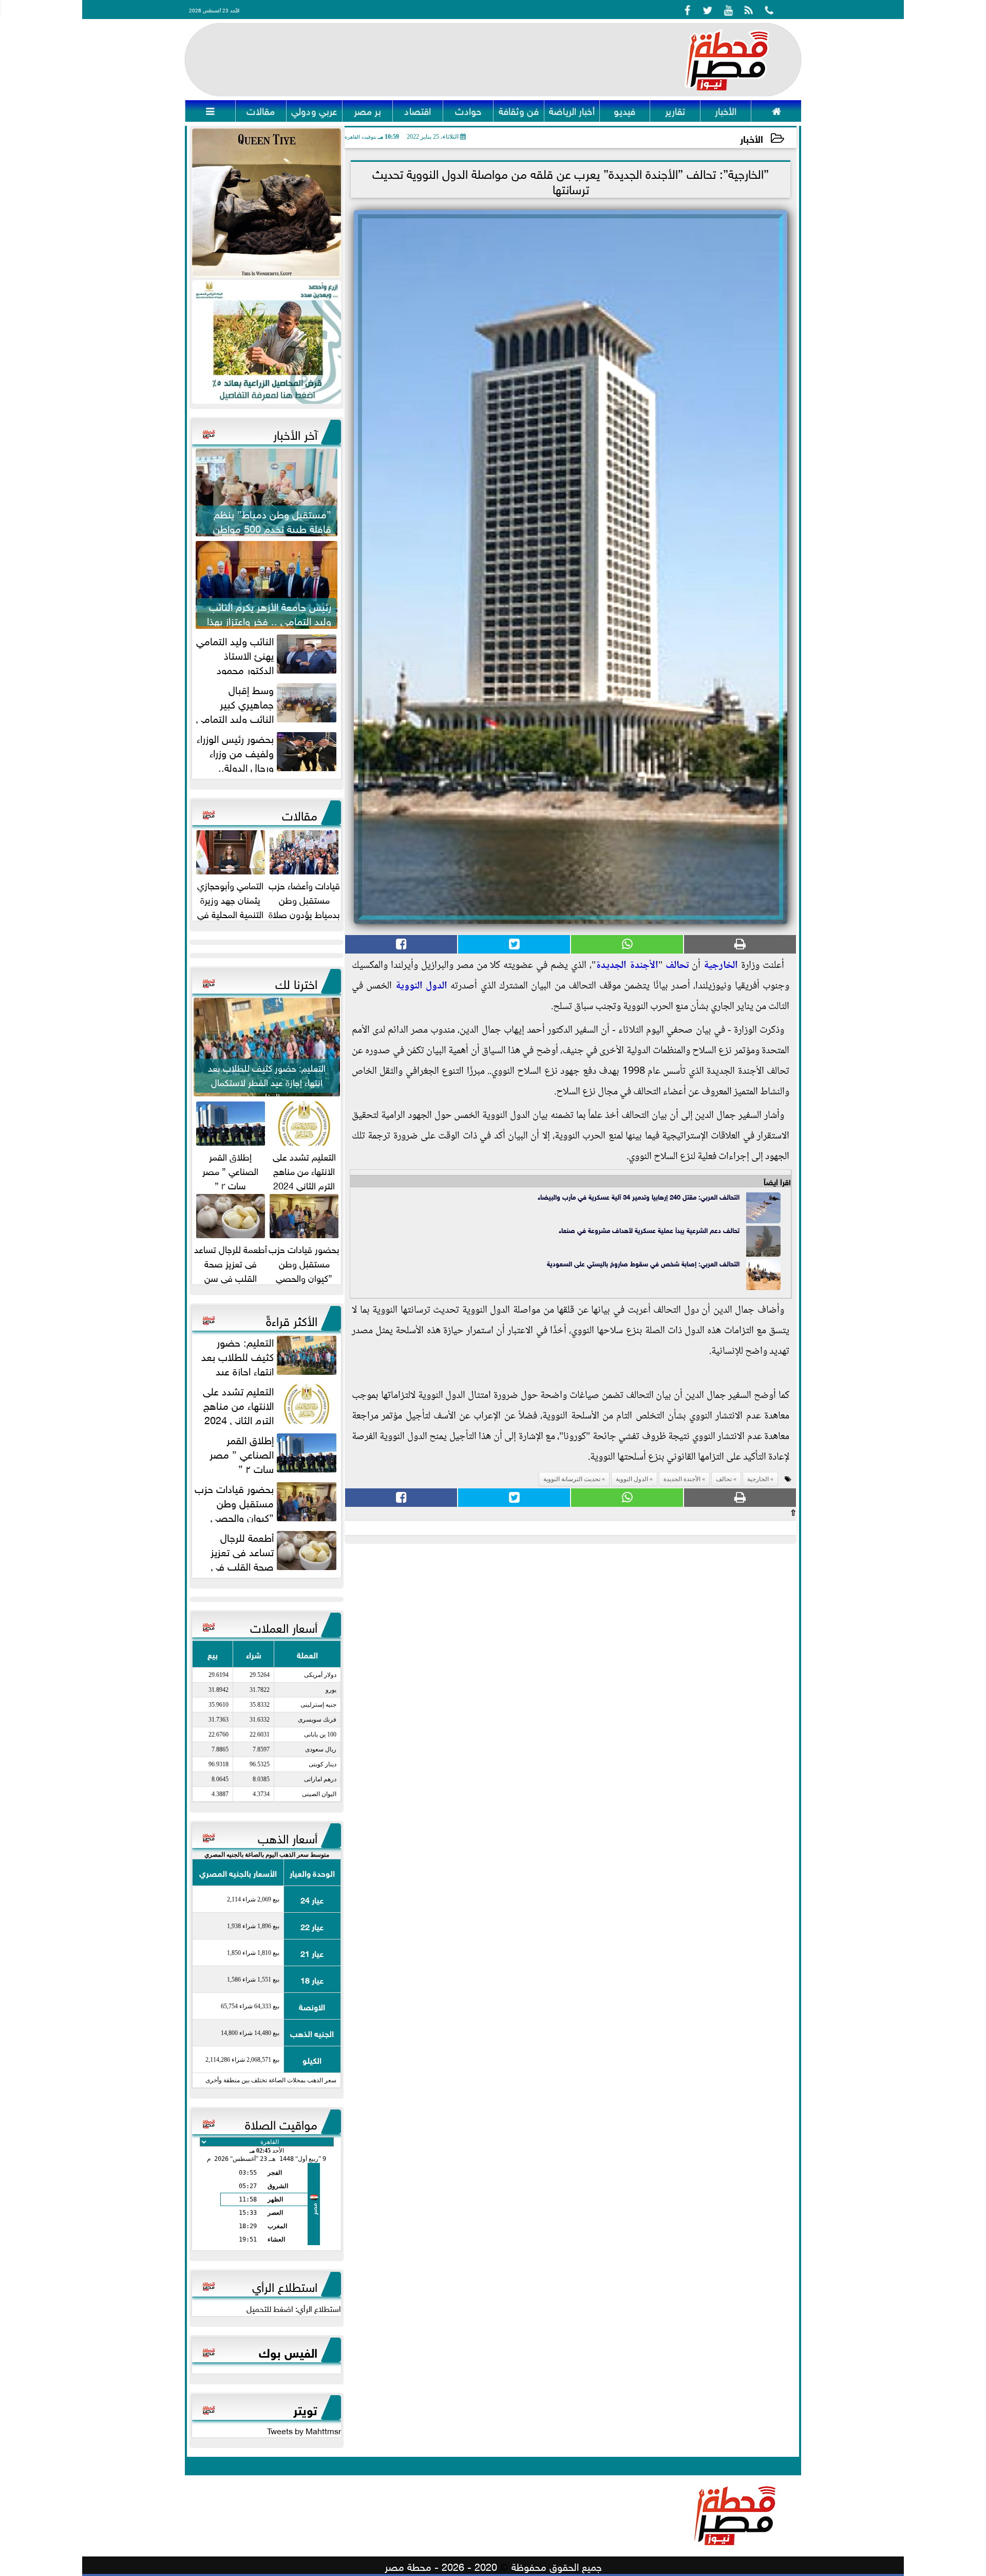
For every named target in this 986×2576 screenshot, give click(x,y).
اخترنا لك (296, 982)
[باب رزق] (267, 342)
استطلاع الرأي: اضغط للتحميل (294, 2308)
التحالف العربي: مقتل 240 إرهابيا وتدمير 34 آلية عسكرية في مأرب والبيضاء (639, 1196)
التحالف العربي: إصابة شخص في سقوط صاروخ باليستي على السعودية (643, 1263)
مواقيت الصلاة (281, 2123)
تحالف (677, 966)
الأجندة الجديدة (627, 966)
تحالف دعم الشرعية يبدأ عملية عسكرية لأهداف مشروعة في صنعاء (649, 1230)
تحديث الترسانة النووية (572, 1479)
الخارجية (721, 966)
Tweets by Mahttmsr (304, 2430)
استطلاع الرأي (285, 2285)
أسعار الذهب (288, 1837)
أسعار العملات (284, 1626)
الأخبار (752, 138)
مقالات (300, 814)
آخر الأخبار (295, 433)
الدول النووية (421, 986)
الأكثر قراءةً (292, 1319)
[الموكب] (267, 203)
